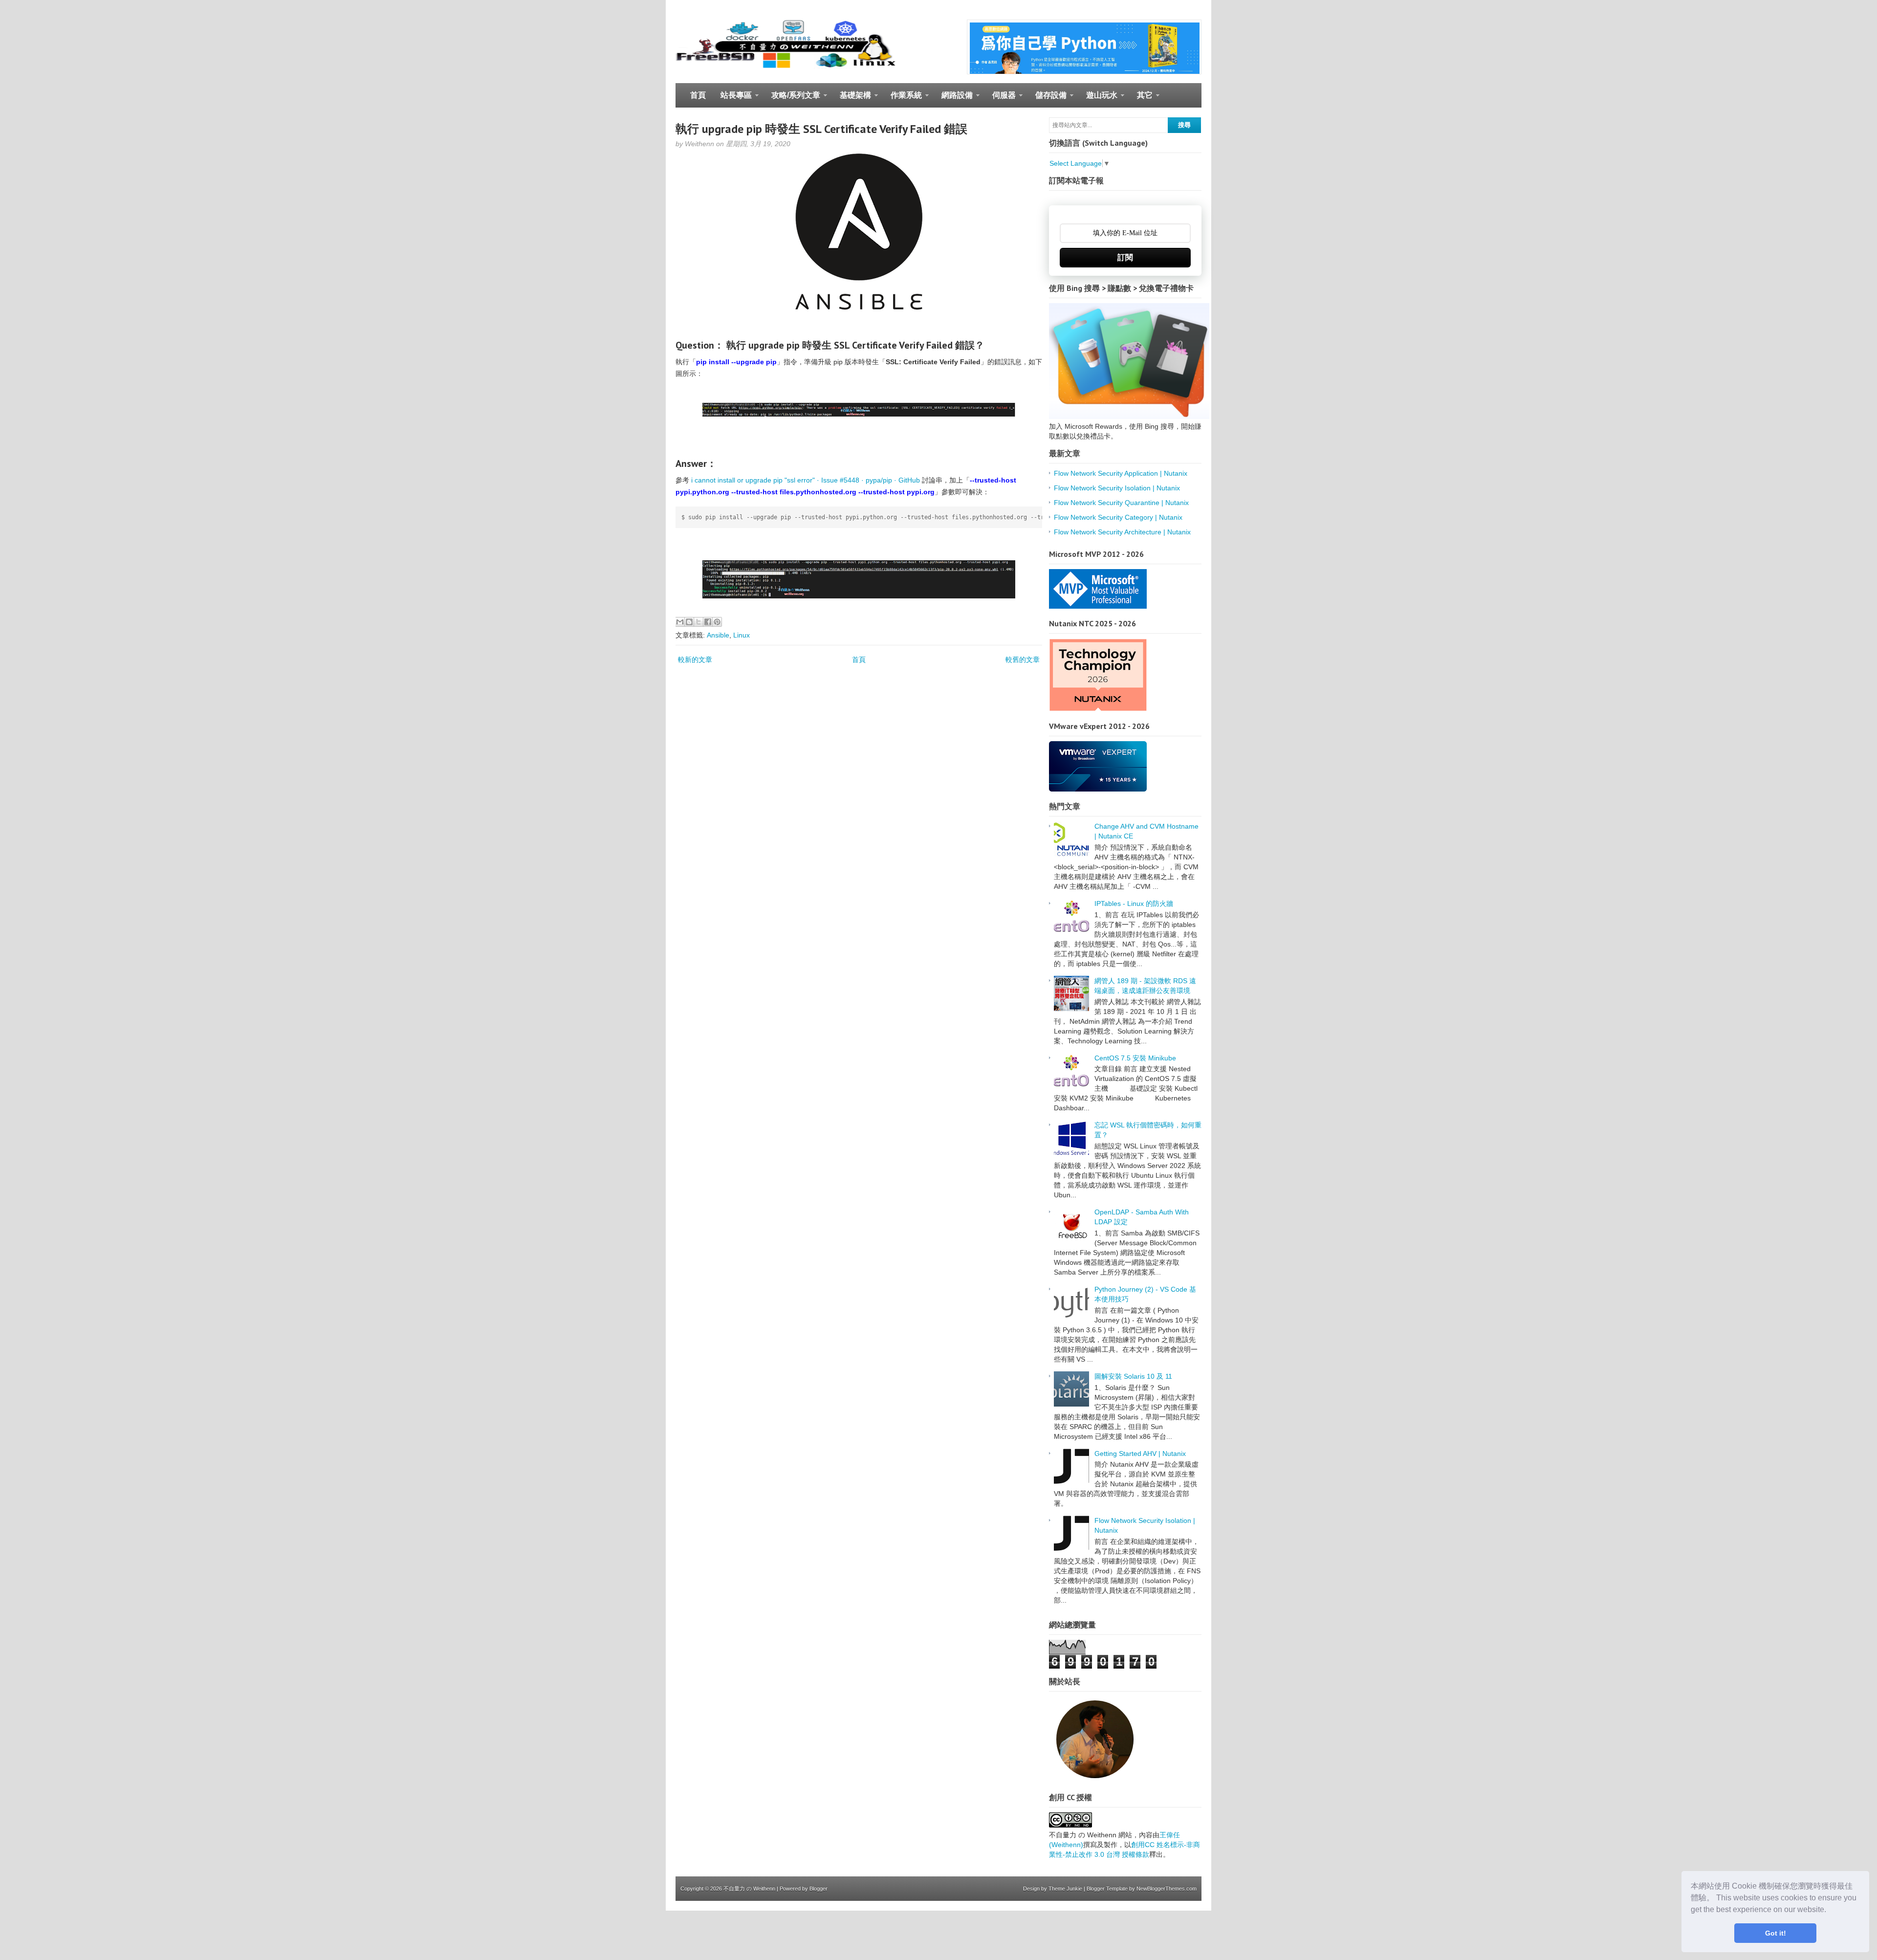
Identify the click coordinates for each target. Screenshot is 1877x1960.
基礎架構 (852, 99)
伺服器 (1000, 99)
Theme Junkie (1065, 1889)
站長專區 (732, 99)
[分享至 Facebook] (708, 622)
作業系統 (903, 99)
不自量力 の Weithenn (749, 1889)
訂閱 (1125, 257)
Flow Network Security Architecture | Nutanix (1122, 532)
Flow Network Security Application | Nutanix (1121, 473)
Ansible (718, 635)
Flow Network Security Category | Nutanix (1118, 517)
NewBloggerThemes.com (1167, 1889)
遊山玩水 (1098, 99)
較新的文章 (695, 660)
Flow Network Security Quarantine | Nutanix (1121, 503)
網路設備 (953, 99)
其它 (1141, 99)
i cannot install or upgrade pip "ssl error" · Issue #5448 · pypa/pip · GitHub (806, 480)
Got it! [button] (1776, 1933)
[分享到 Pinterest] (717, 622)
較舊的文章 (1023, 660)
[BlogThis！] (689, 622)
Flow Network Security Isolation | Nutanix (1117, 488)
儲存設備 (1047, 99)
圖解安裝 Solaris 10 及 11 (1133, 1376)
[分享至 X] (698, 622)
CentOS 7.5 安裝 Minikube (1135, 1058)
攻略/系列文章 (792, 99)
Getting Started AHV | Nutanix (1140, 1453)
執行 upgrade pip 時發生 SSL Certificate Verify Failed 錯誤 (821, 129)
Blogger (818, 1889)
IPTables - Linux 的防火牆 (1134, 903)
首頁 (698, 95)
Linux (742, 635)
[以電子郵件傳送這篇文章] (680, 622)
